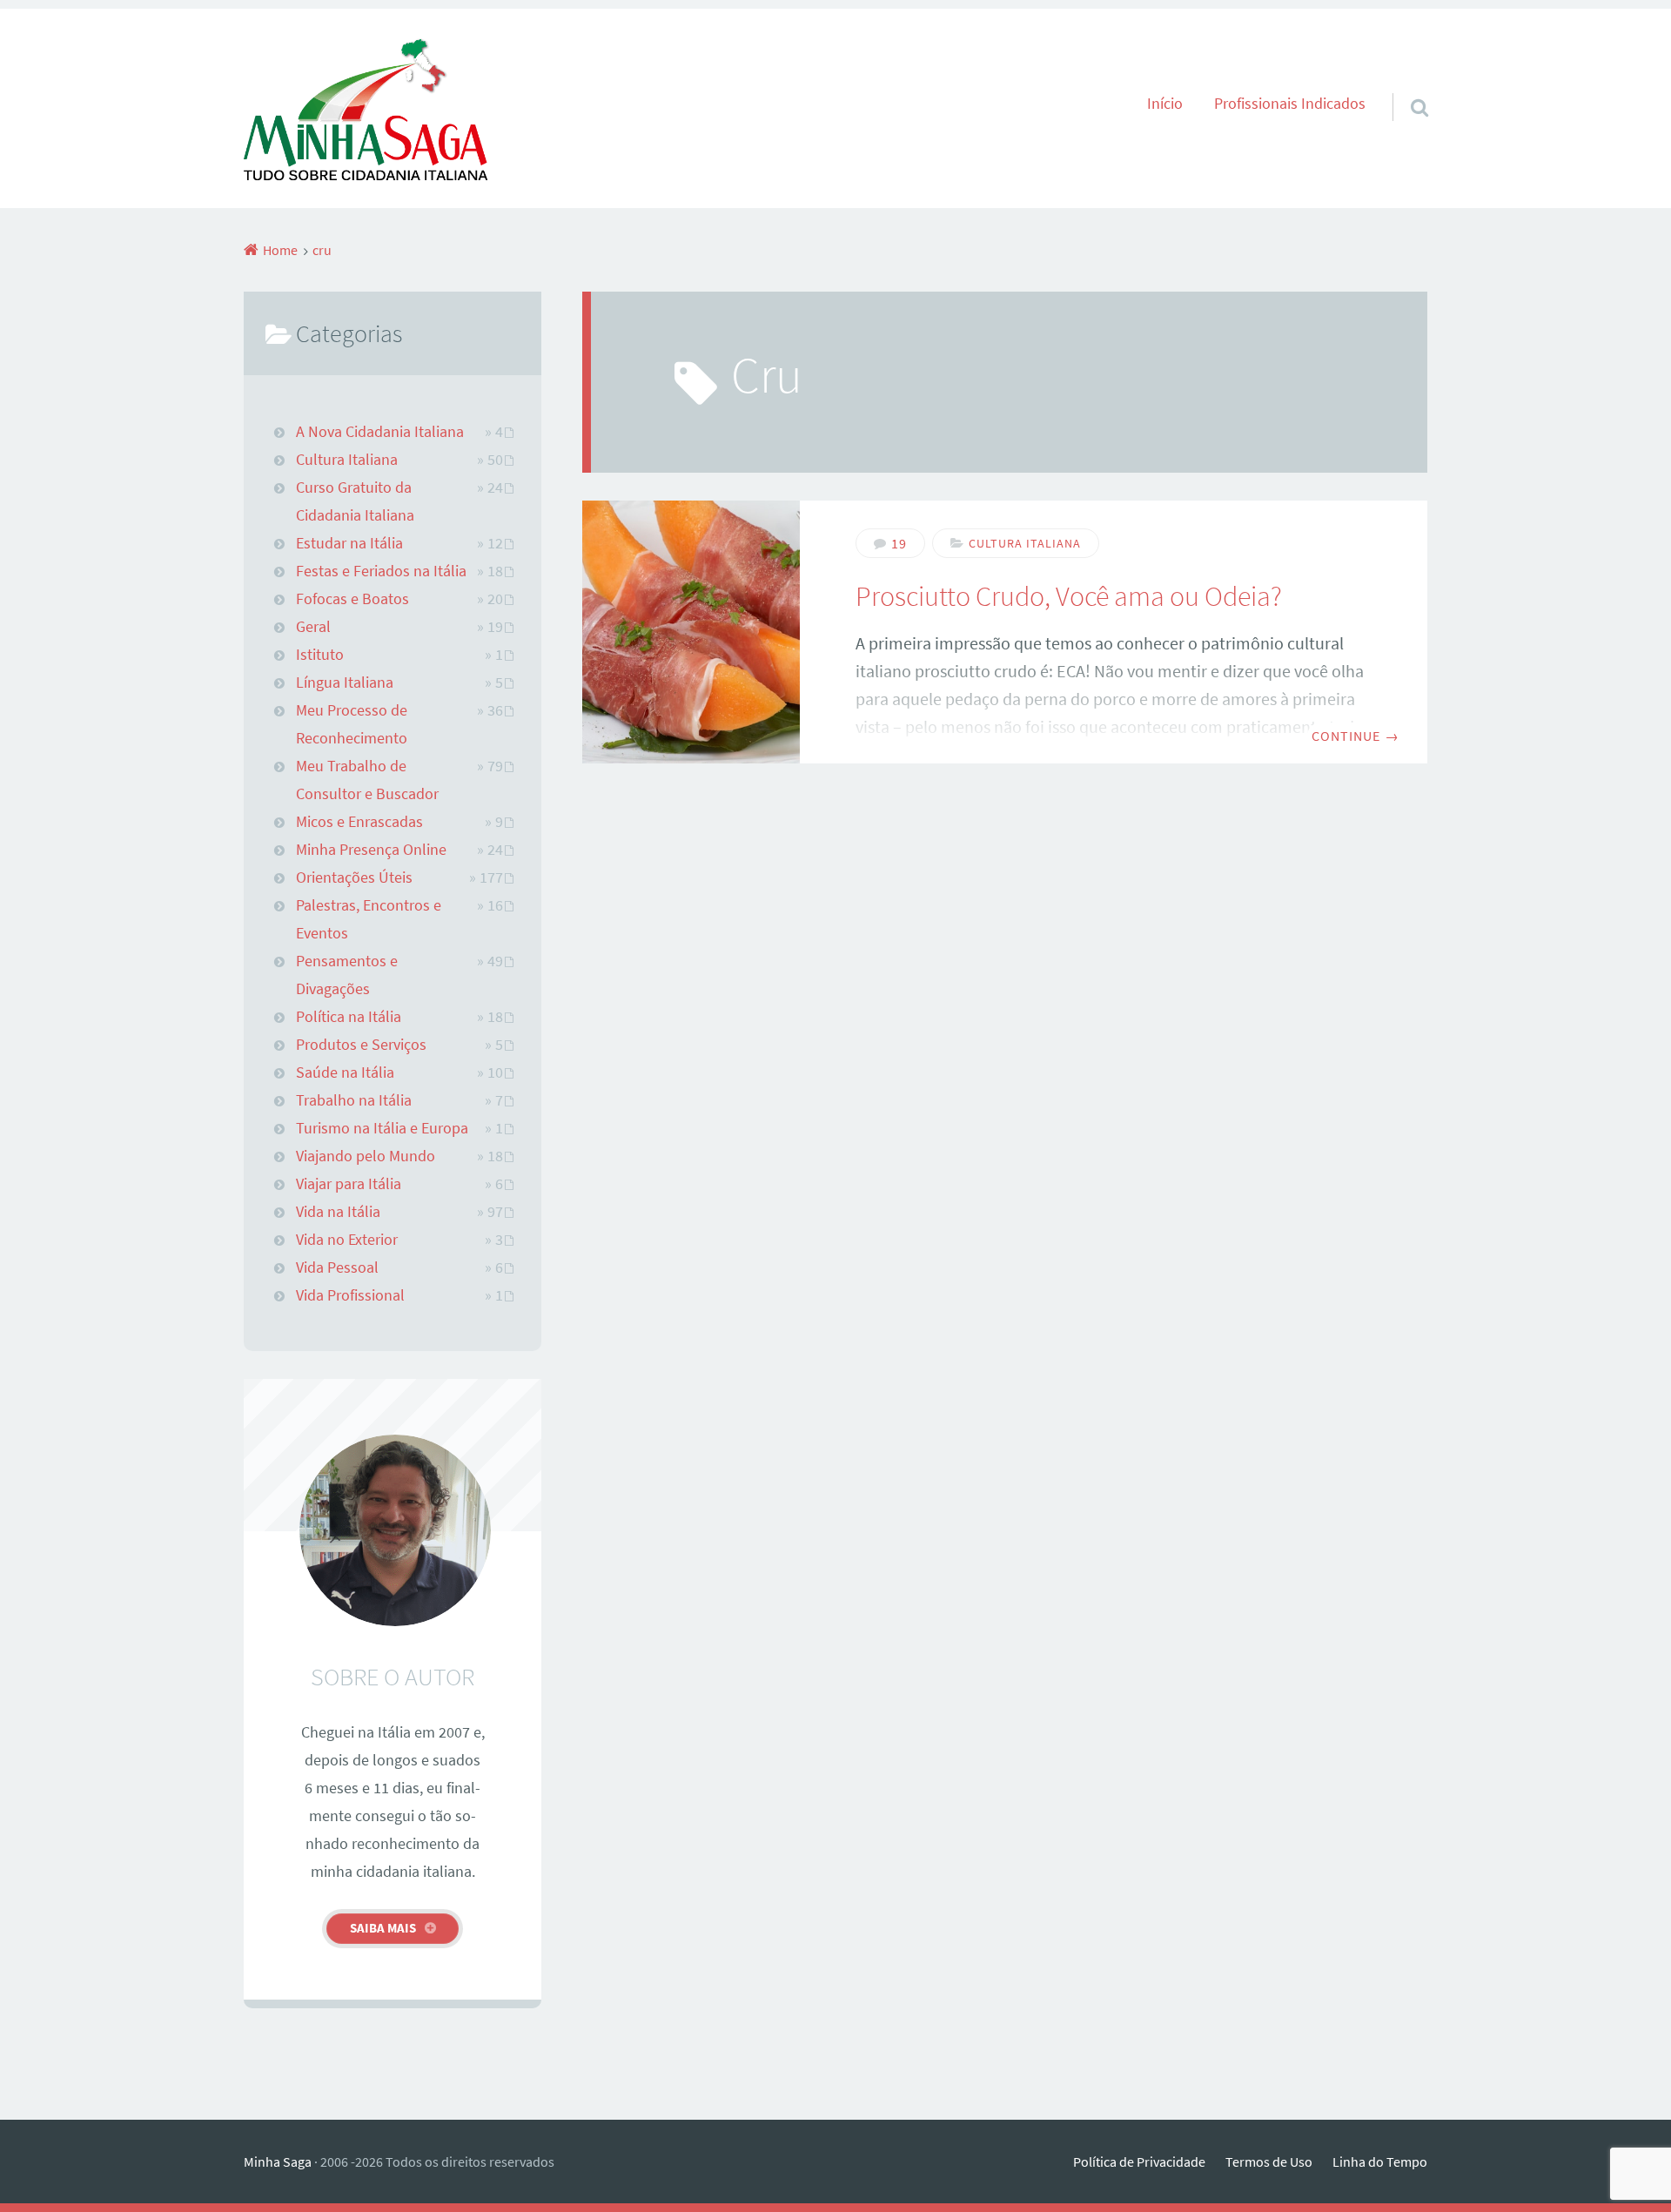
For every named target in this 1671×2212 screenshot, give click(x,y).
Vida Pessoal (337, 1267)
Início (1165, 104)
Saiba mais (383, 1928)
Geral (313, 627)
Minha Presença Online (371, 850)
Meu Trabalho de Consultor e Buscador (367, 780)
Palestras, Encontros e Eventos (369, 919)
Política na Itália (349, 1017)
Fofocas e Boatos (352, 599)
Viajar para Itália (349, 1184)
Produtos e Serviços (361, 1045)
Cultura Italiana (1025, 543)
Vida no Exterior (347, 1240)
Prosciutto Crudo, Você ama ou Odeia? (1069, 596)
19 (899, 543)
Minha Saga (278, 2162)
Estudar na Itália (349, 543)
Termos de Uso (1269, 2162)
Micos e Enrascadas (359, 822)
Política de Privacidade (1139, 2162)
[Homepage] (366, 108)
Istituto (320, 655)
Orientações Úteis (354, 877)
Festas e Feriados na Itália (381, 571)
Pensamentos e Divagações (347, 975)
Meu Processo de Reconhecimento (352, 724)
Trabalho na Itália (354, 1100)
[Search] (1404, 85)
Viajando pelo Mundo (366, 1156)
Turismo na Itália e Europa (382, 1128)
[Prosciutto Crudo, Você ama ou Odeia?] (691, 632)
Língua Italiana (345, 682)
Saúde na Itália (345, 1072)
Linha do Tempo (1380, 2162)
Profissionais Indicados (1290, 104)
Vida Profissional (350, 1295)
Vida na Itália (338, 1212)
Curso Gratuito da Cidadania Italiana (355, 501)
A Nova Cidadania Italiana (380, 432)
